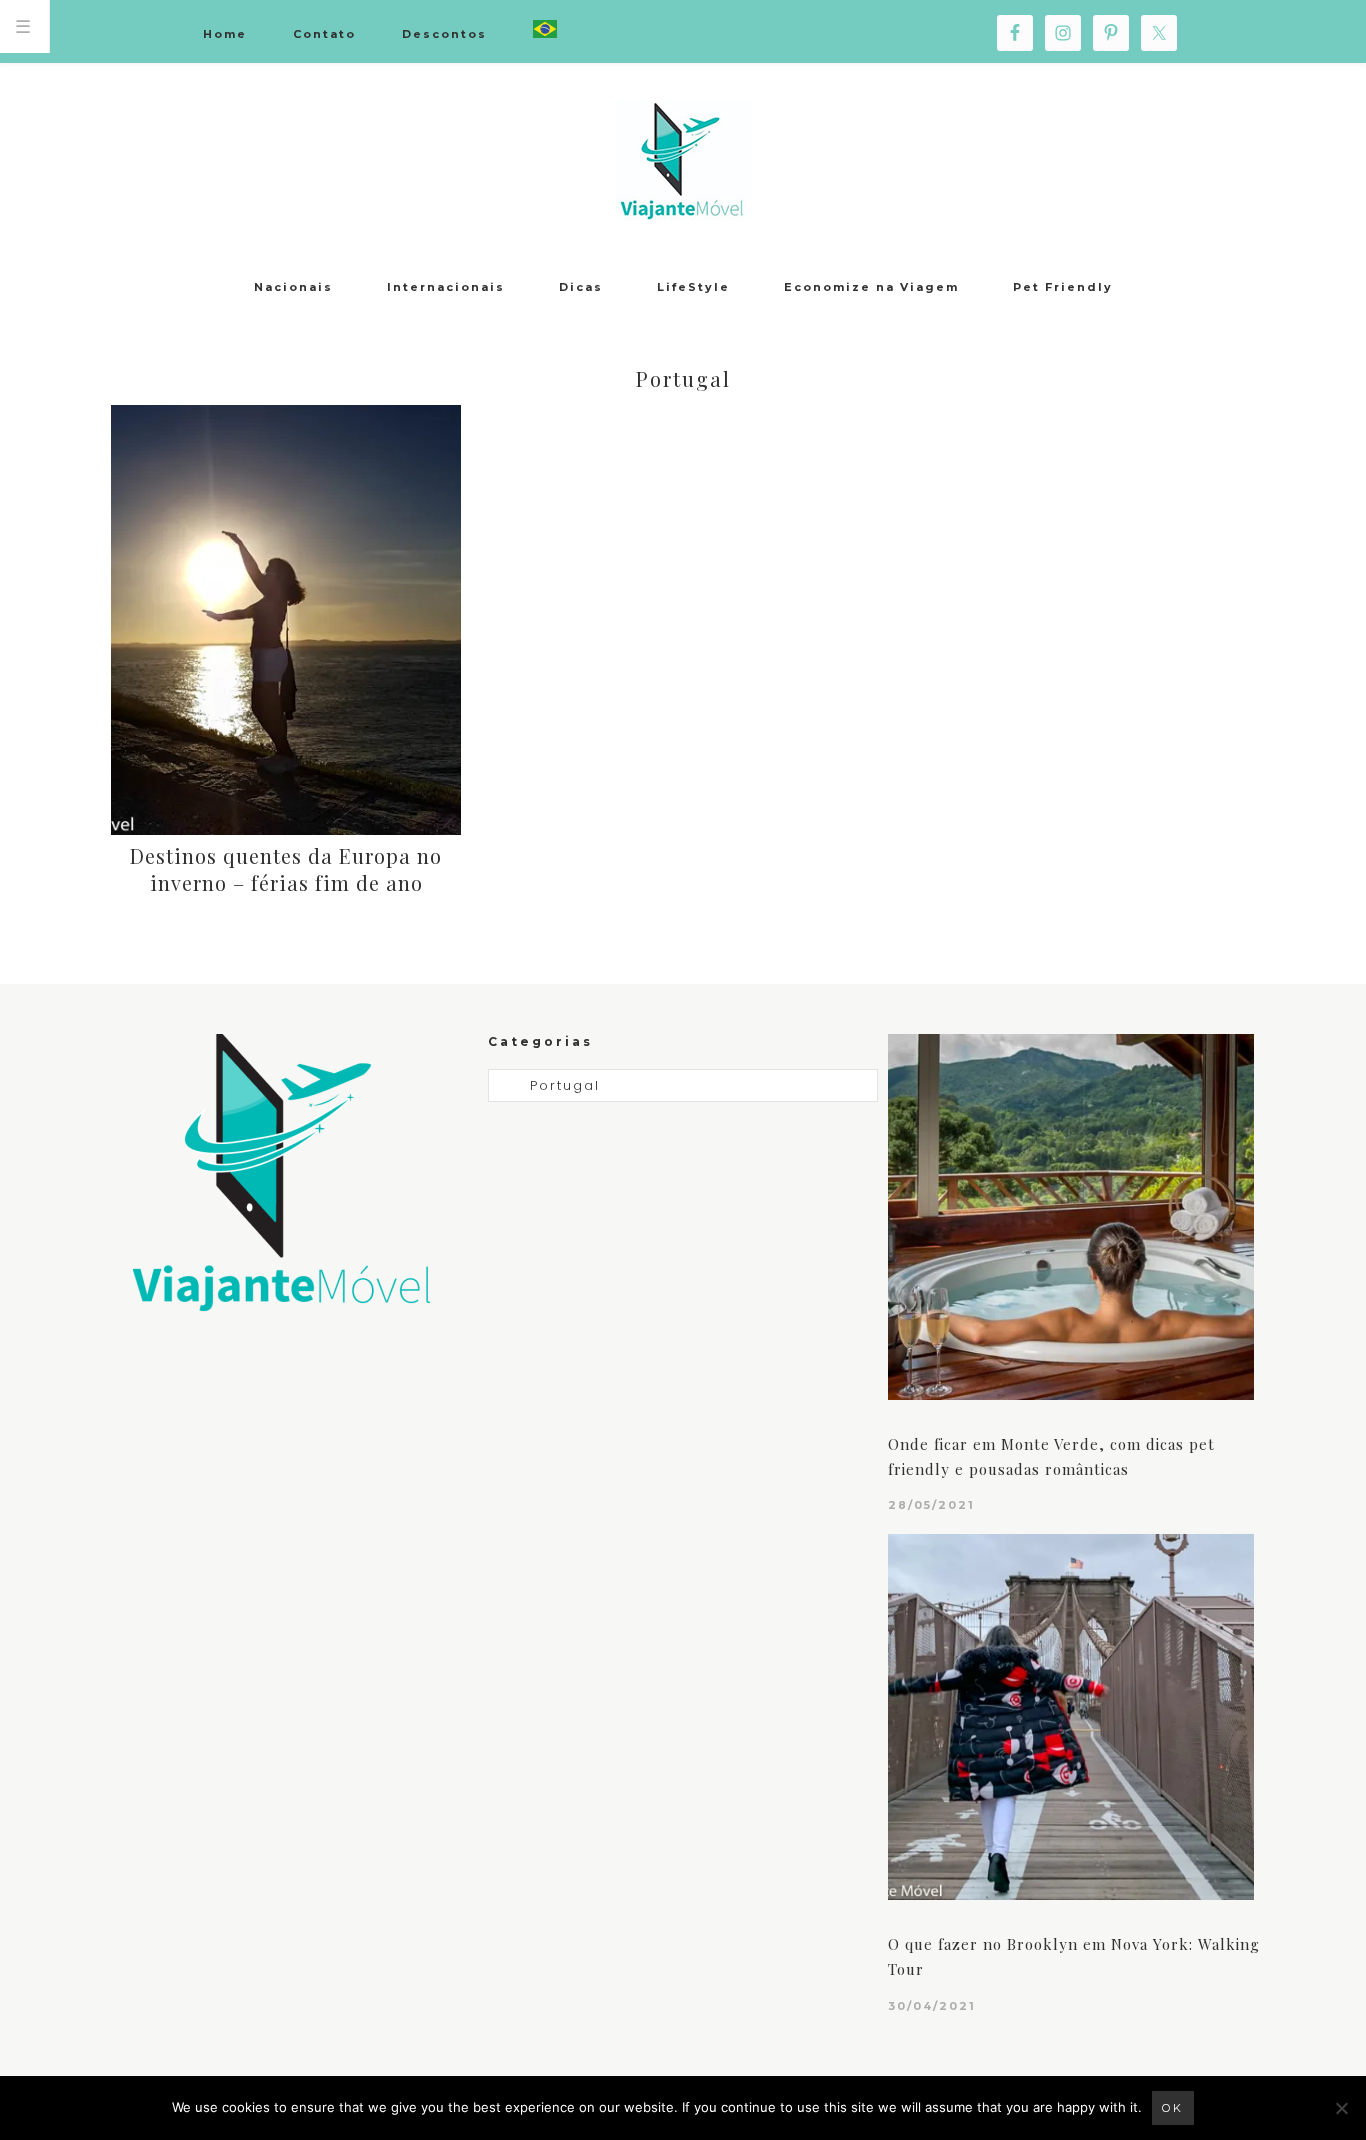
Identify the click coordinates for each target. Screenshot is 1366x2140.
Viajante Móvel (683, 160)
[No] (1341, 2108)
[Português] (545, 30)
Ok (1173, 2108)
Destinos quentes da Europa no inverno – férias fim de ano (286, 869)
